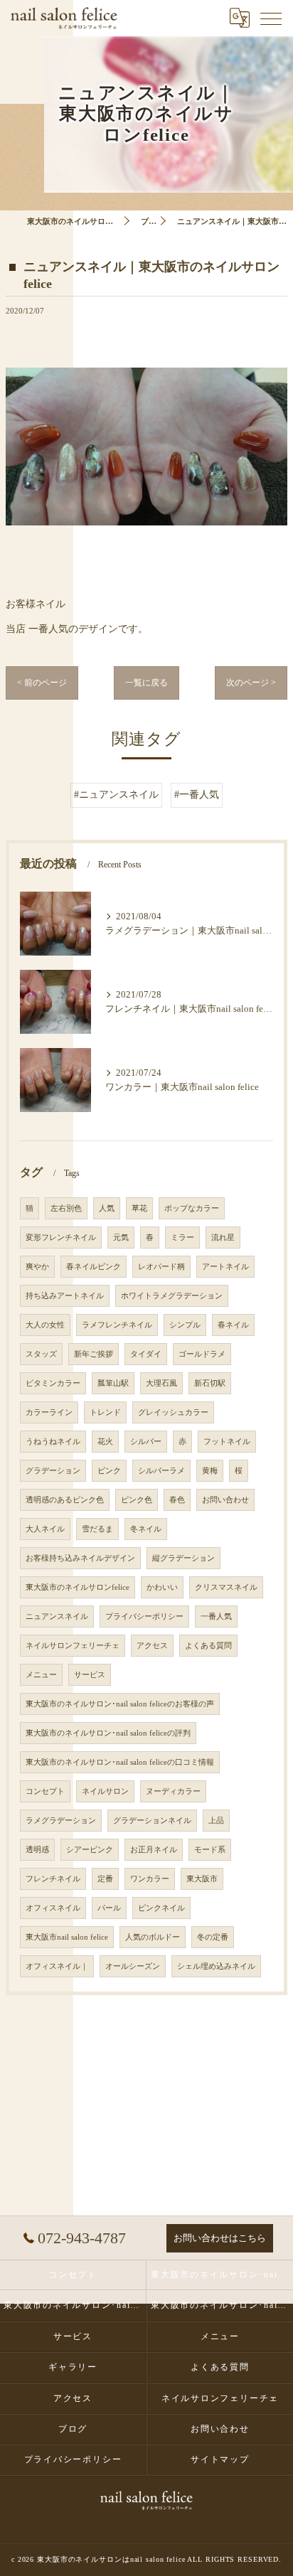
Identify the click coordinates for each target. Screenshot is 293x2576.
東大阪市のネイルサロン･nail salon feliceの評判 (108, 1733)
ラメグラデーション (61, 1821)
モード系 (210, 1850)
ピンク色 (137, 1500)
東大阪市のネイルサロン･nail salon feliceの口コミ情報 (120, 1762)
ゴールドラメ (202, 1354)
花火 (105, 1442)
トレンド (105, 1412)
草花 (139, 1208)
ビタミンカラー (53, 1383)
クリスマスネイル (226, 1587)
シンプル (185, 1325)
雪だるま (97, 1529)
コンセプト (45, 1791)
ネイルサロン (105, 1791)
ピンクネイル (161, 1908)
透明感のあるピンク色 (65, 1500)
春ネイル (233, 1325)
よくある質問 (208, 1646)
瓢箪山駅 (113, 1383)
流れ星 (223, 1238)
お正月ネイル (154, 1850)
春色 (177, 1500)
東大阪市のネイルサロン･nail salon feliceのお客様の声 (120, 1704)
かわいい (162, 1587)
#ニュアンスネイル (116, 795)
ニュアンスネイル (57, 1616)
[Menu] (271, 18)
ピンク (109, 1471)
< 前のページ (42, 683)
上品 (216, 1821)
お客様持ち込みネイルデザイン (80, 1558)
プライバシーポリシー (144, 1616)
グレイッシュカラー (173, 1412)
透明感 (37, 1850)
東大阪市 (202, 1879)
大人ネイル (45, 1529)
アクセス (152, 1646)
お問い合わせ (225, 1500)
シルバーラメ (161, 1471)
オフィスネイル (53, 1908)
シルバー (146, 1442)
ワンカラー (150, 1879)
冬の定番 (213, 1937)
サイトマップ (220, 2459)
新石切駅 (210, 1383)
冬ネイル (146, 1529)
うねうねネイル (53, 1442)
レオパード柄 (161, 1267)
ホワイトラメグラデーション (172, 1296)
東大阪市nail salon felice (67, 1937)
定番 (105, 1879)
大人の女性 (45, 1325)
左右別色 (66, 1208)
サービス (90, 1675)
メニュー (41, 1675)
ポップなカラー (192, 1208)
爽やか (37, 1267)
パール (109, 1908)
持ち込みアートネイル (65, 1296)
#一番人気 (197, 795)
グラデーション (53, 1471)
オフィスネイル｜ (57, 1966)
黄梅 (210, 1471)
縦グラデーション (183, 1558)
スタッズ (41, 1354)
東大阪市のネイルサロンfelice (78, 1587)
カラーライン (49, 1412)
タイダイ (146, 1354)
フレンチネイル (53, 1879)
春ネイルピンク (94, 1267)
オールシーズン (133, 1966)
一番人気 (216, 1616)
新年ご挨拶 (94, 1354)
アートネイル (225, 1267)
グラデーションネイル (152, 1821)
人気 (107, 1208)
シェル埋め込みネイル (216, 1966)
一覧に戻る (146, 683)
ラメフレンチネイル (117, 1325)
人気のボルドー (153, 1937)
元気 (121, 1238)
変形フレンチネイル (61, 1238)
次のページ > (251, 683)
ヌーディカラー (173, 1791)
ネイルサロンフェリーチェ (73, 1646)
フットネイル (227, 1442)
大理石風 (161, 1383)
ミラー (182, 1238)
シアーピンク (90, 1850)
